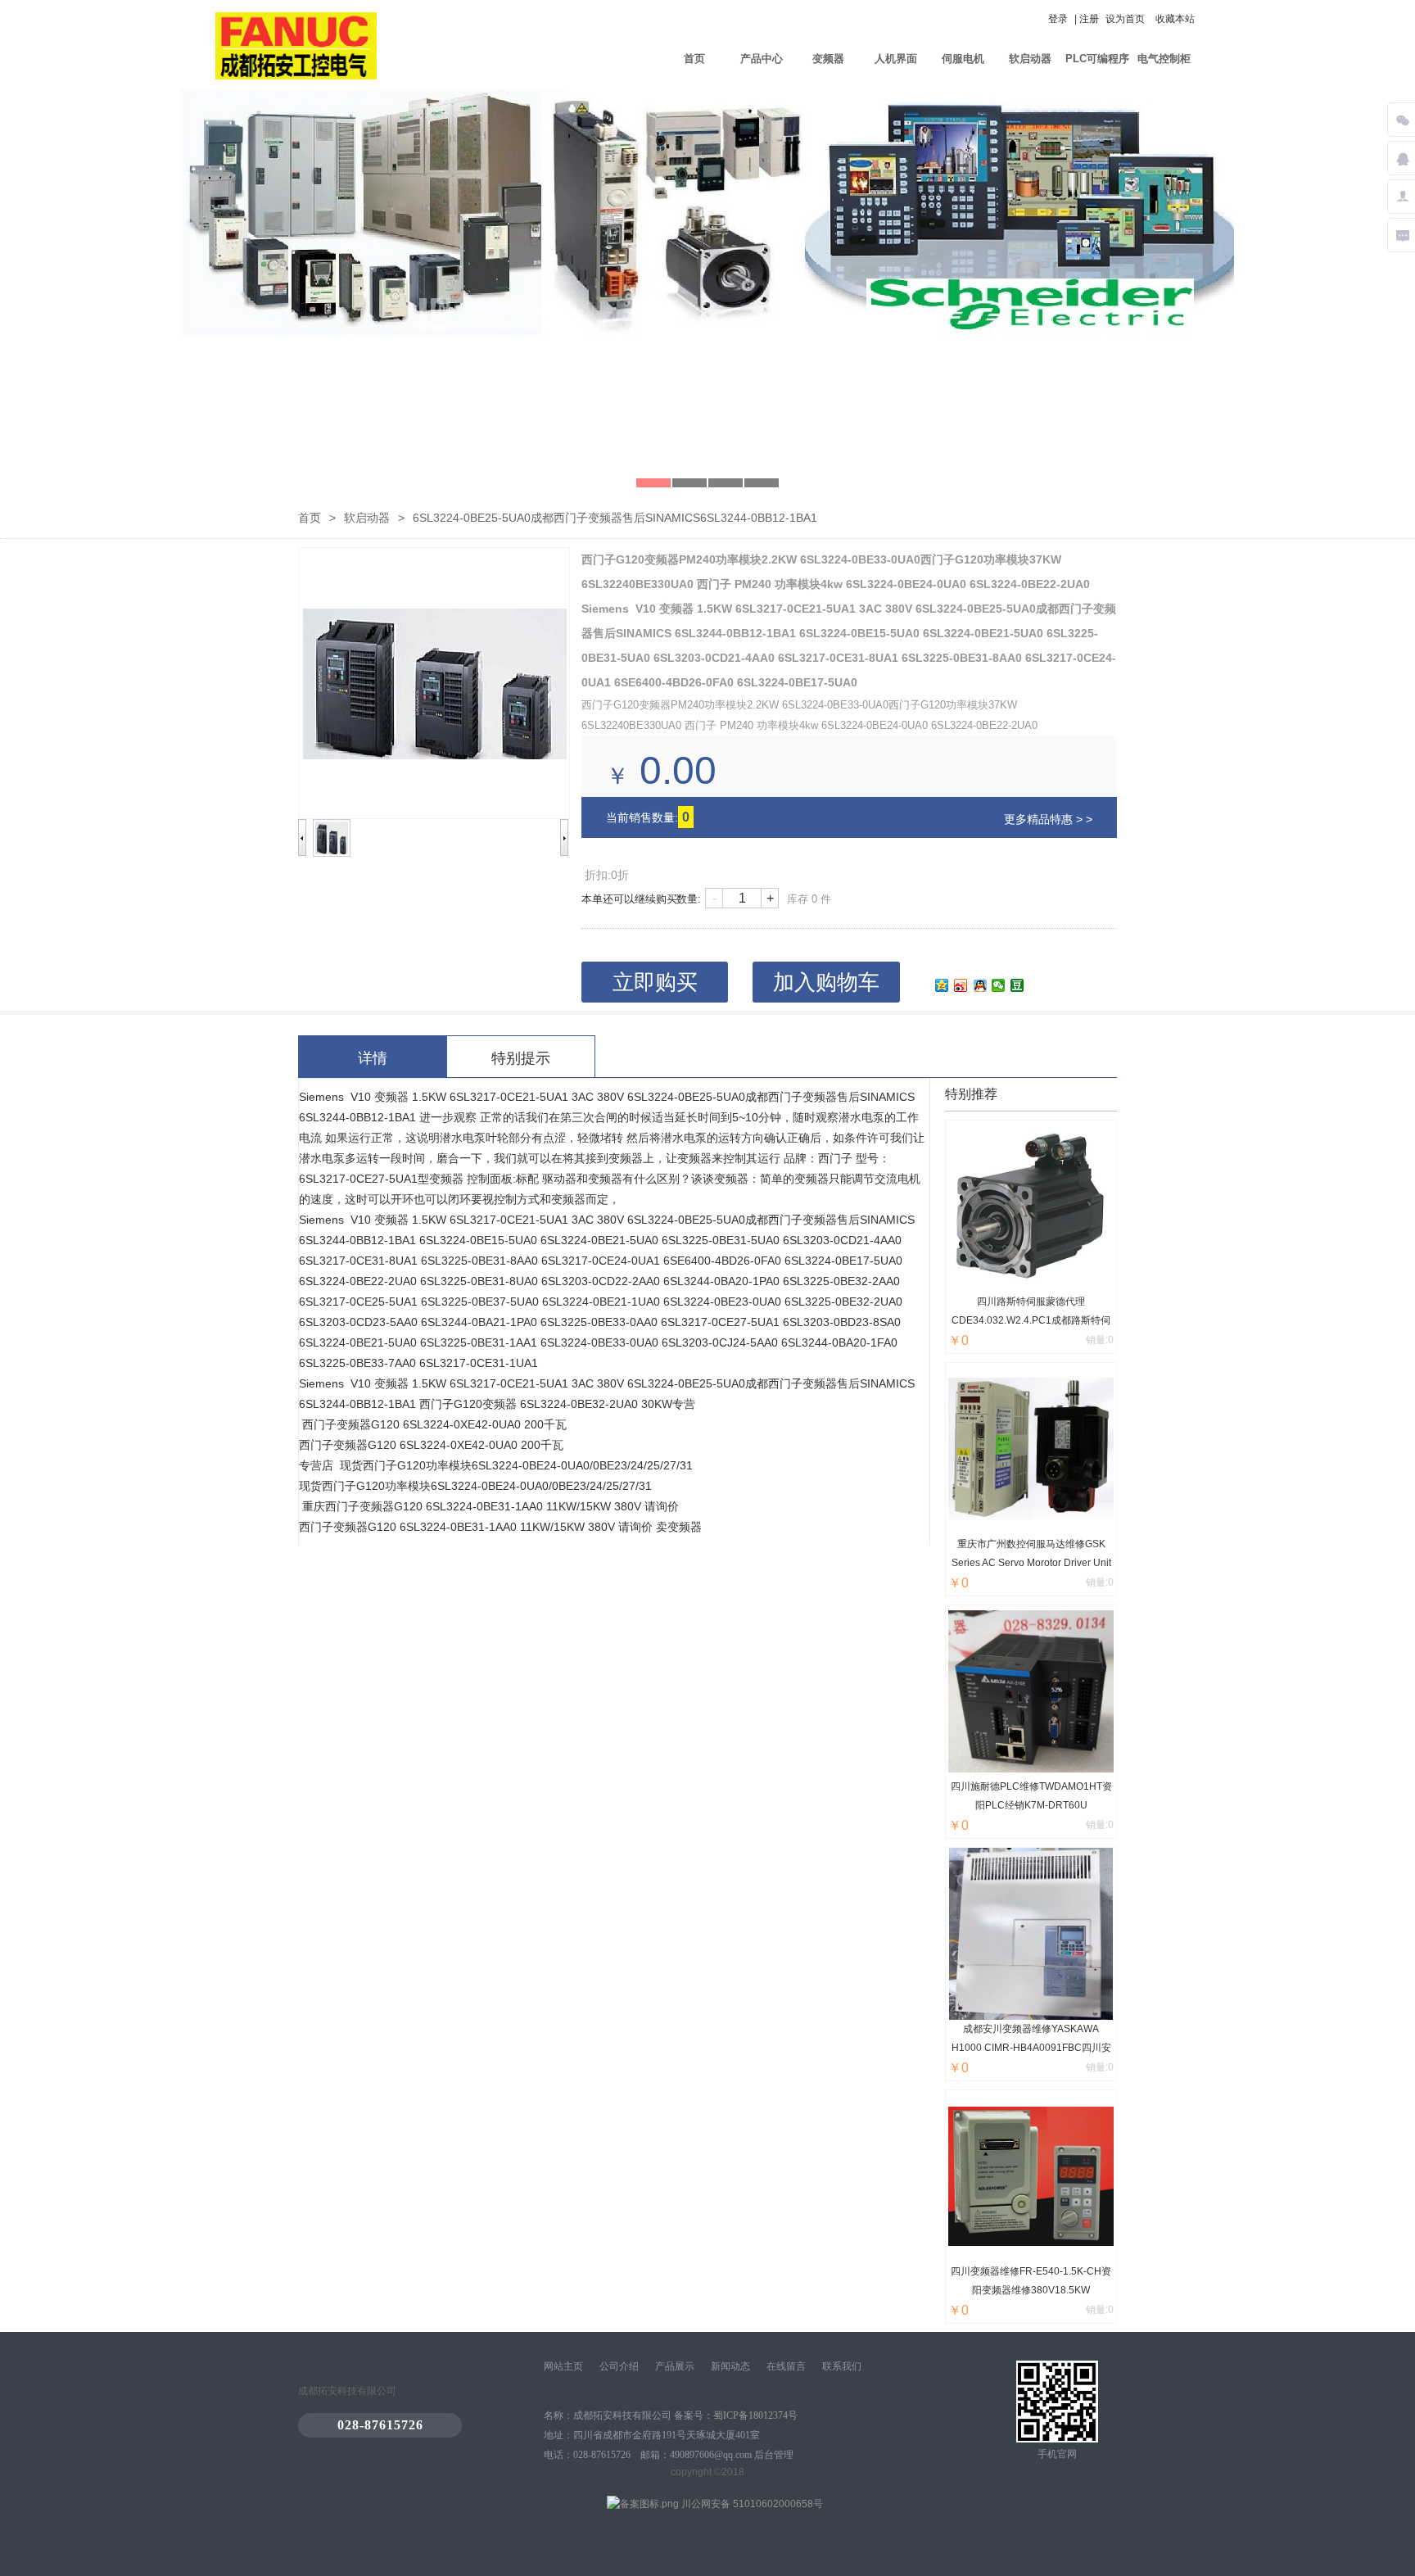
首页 (694, 59)
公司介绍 (619, 2366)
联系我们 (842, 2366)
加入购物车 (826, 982)
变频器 (828, 59)
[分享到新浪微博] (961, 985)
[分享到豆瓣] (1017, 985)
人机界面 (896, 59)
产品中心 (762, 59)
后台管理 (774, 2455)
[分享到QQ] (980, 985)
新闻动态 (730, 2366)
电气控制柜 (1164, 59)
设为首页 (1125, 19)
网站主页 (563, 2366)
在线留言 (786, 2366)
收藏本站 (1175, 19)
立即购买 (655, 982)
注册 (1089, 19)
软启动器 (1030, 59)
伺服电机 (963, 59)
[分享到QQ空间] (942, 985)
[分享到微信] (999, 985)
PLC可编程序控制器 (1097, 70)
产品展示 (675, 2366)
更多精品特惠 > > (1048, 819)
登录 (1058, 19)
